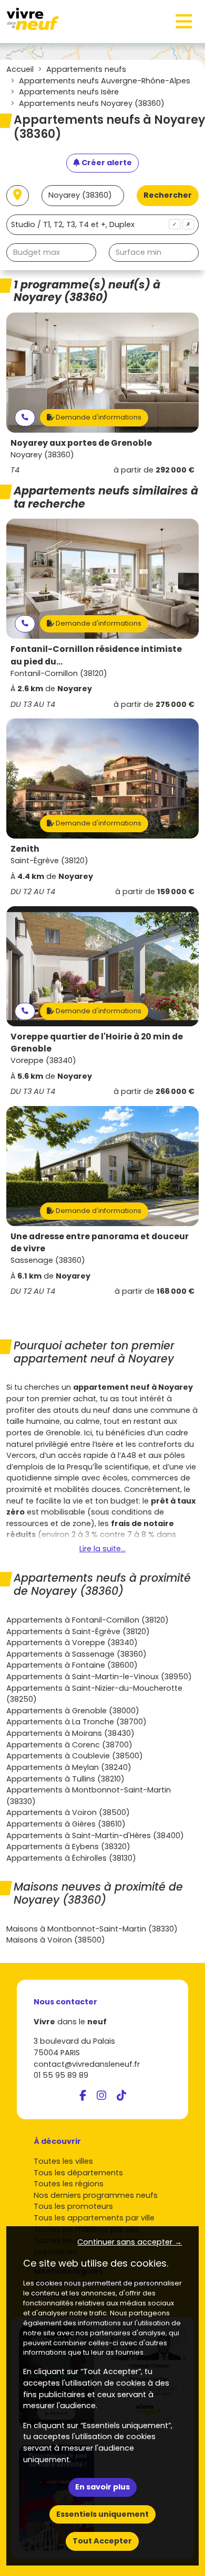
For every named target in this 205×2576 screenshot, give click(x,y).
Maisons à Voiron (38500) (56, 1940)
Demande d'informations (98, 417)
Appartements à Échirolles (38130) (71, 1858)
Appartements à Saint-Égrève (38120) (78, 1632)
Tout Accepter (102, 2541)
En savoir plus (102, 2487)
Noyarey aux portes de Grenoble (81, 443)
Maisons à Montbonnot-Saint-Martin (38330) (92, 1929)
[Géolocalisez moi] (18, 196)
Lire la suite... (102, 1549)
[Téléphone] (25, 418)
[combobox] (102, 225)
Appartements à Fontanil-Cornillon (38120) (88, 1620)
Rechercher (168, 195)
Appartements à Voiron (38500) (68, 1812)
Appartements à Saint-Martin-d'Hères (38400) (95, 1836)
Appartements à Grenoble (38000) (73, 1711)
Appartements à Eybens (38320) (68, 1847)
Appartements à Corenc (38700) (69, 1745)
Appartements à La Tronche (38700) (76, 1722)
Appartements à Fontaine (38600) (72, 1665)
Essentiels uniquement (102, 2514)
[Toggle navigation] (184, 22)
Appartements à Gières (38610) (66, 1824)
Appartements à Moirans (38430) (70, 1733)
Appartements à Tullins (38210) (65, 1779)
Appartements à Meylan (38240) (69, 1767)
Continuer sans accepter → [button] (130, 2242)
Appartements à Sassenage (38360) (76, 1654)
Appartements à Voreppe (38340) (72, 1643)
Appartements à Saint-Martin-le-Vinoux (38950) (99, 1677)
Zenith (25, 849)
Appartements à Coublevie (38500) (75, 1756)
